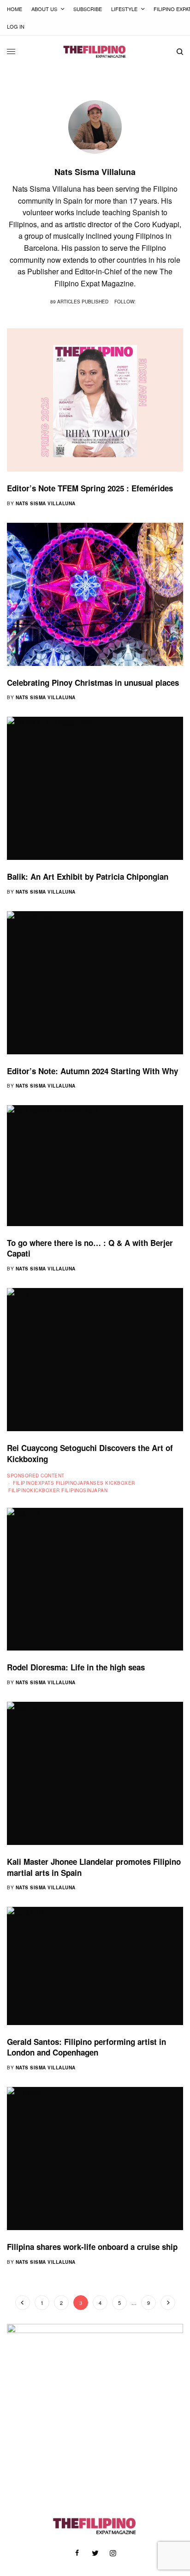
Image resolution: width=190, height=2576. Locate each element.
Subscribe (88, 9)
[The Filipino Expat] (95, 52)
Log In (16, 26)
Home (15, 9)
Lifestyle (124, 9)
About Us (44, 9)
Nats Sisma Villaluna (46, 503)
